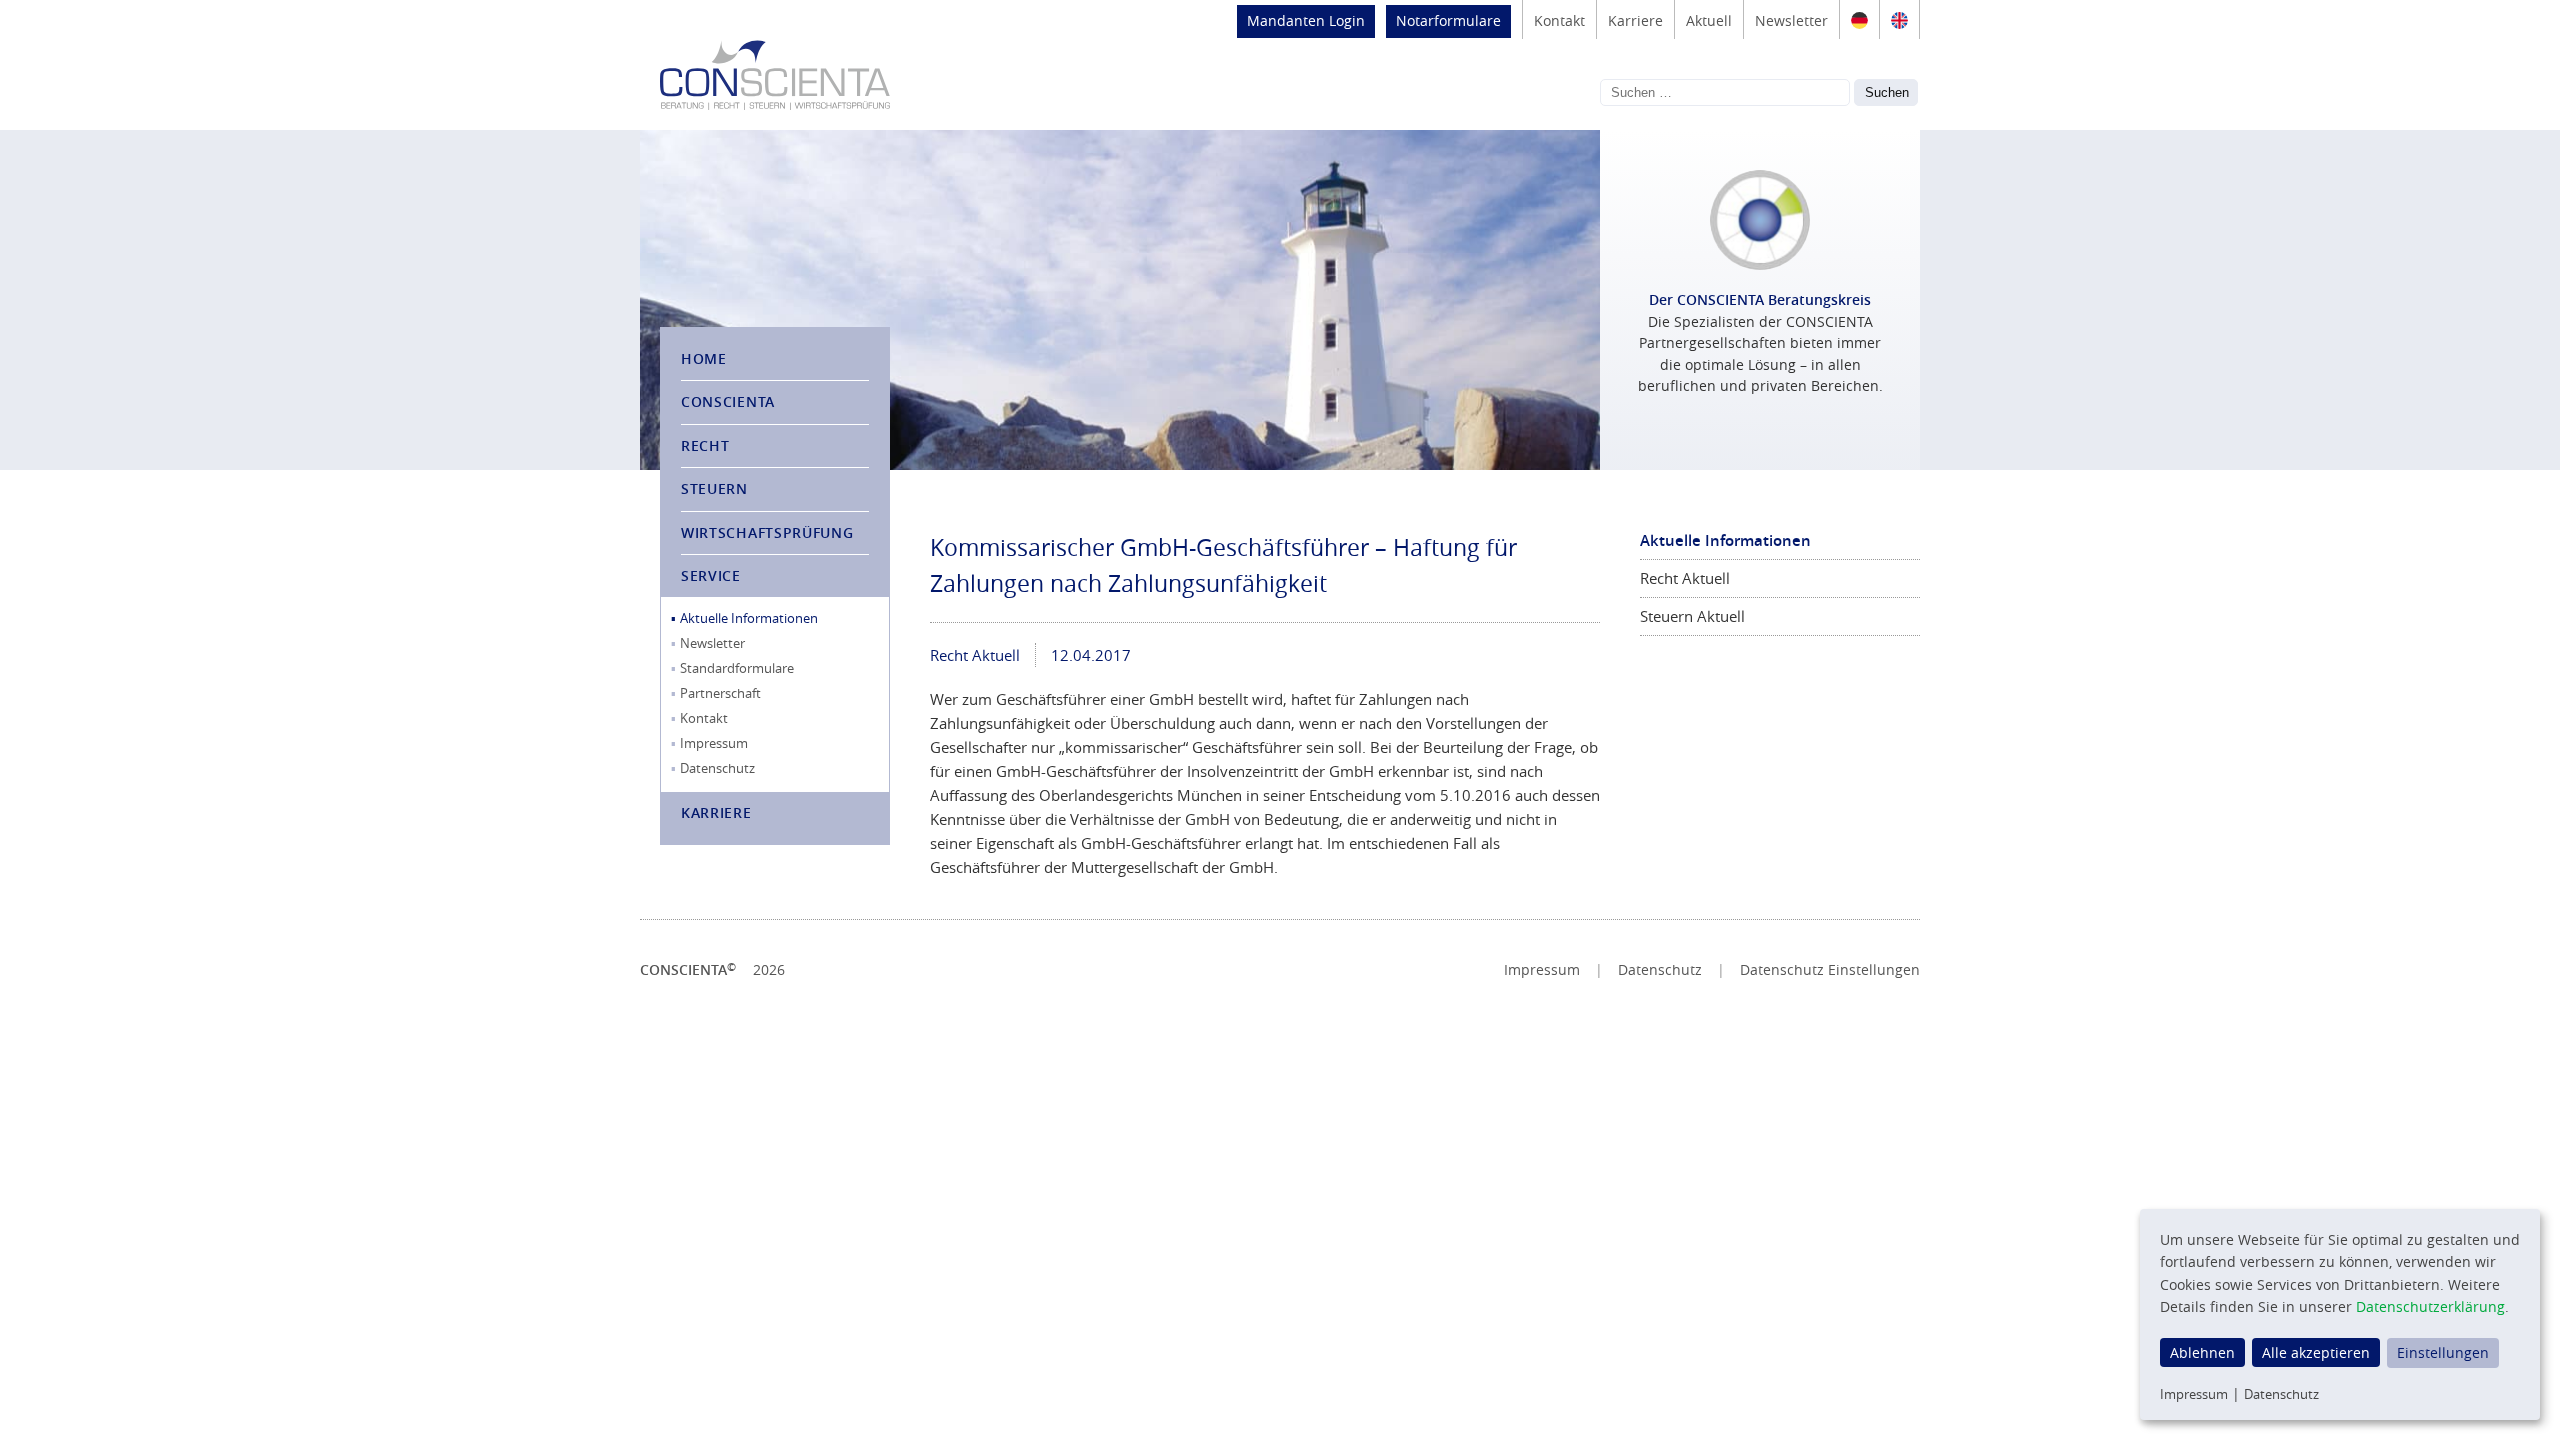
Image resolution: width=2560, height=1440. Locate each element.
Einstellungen (2443, 1352)
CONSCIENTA (728, 401)
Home (704, 358)
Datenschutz (717, 768)
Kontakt (1559, 20)
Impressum (714, 743)
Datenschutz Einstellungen (1830, 970)
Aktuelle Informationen (749, 618)
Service (711, 575)
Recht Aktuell (975, 655)
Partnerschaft (720, 693)
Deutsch (1859, 20)
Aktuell (1709, 20)
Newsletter (1791, 20)
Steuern (714, 488)
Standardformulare (737, 668)
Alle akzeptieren (2316, 1352)
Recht (705, 445)
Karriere (1635, 20)
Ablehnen (2202, 1352)
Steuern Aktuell (1692, 616)
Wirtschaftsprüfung (767, 532)
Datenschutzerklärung (2430, 1306)
